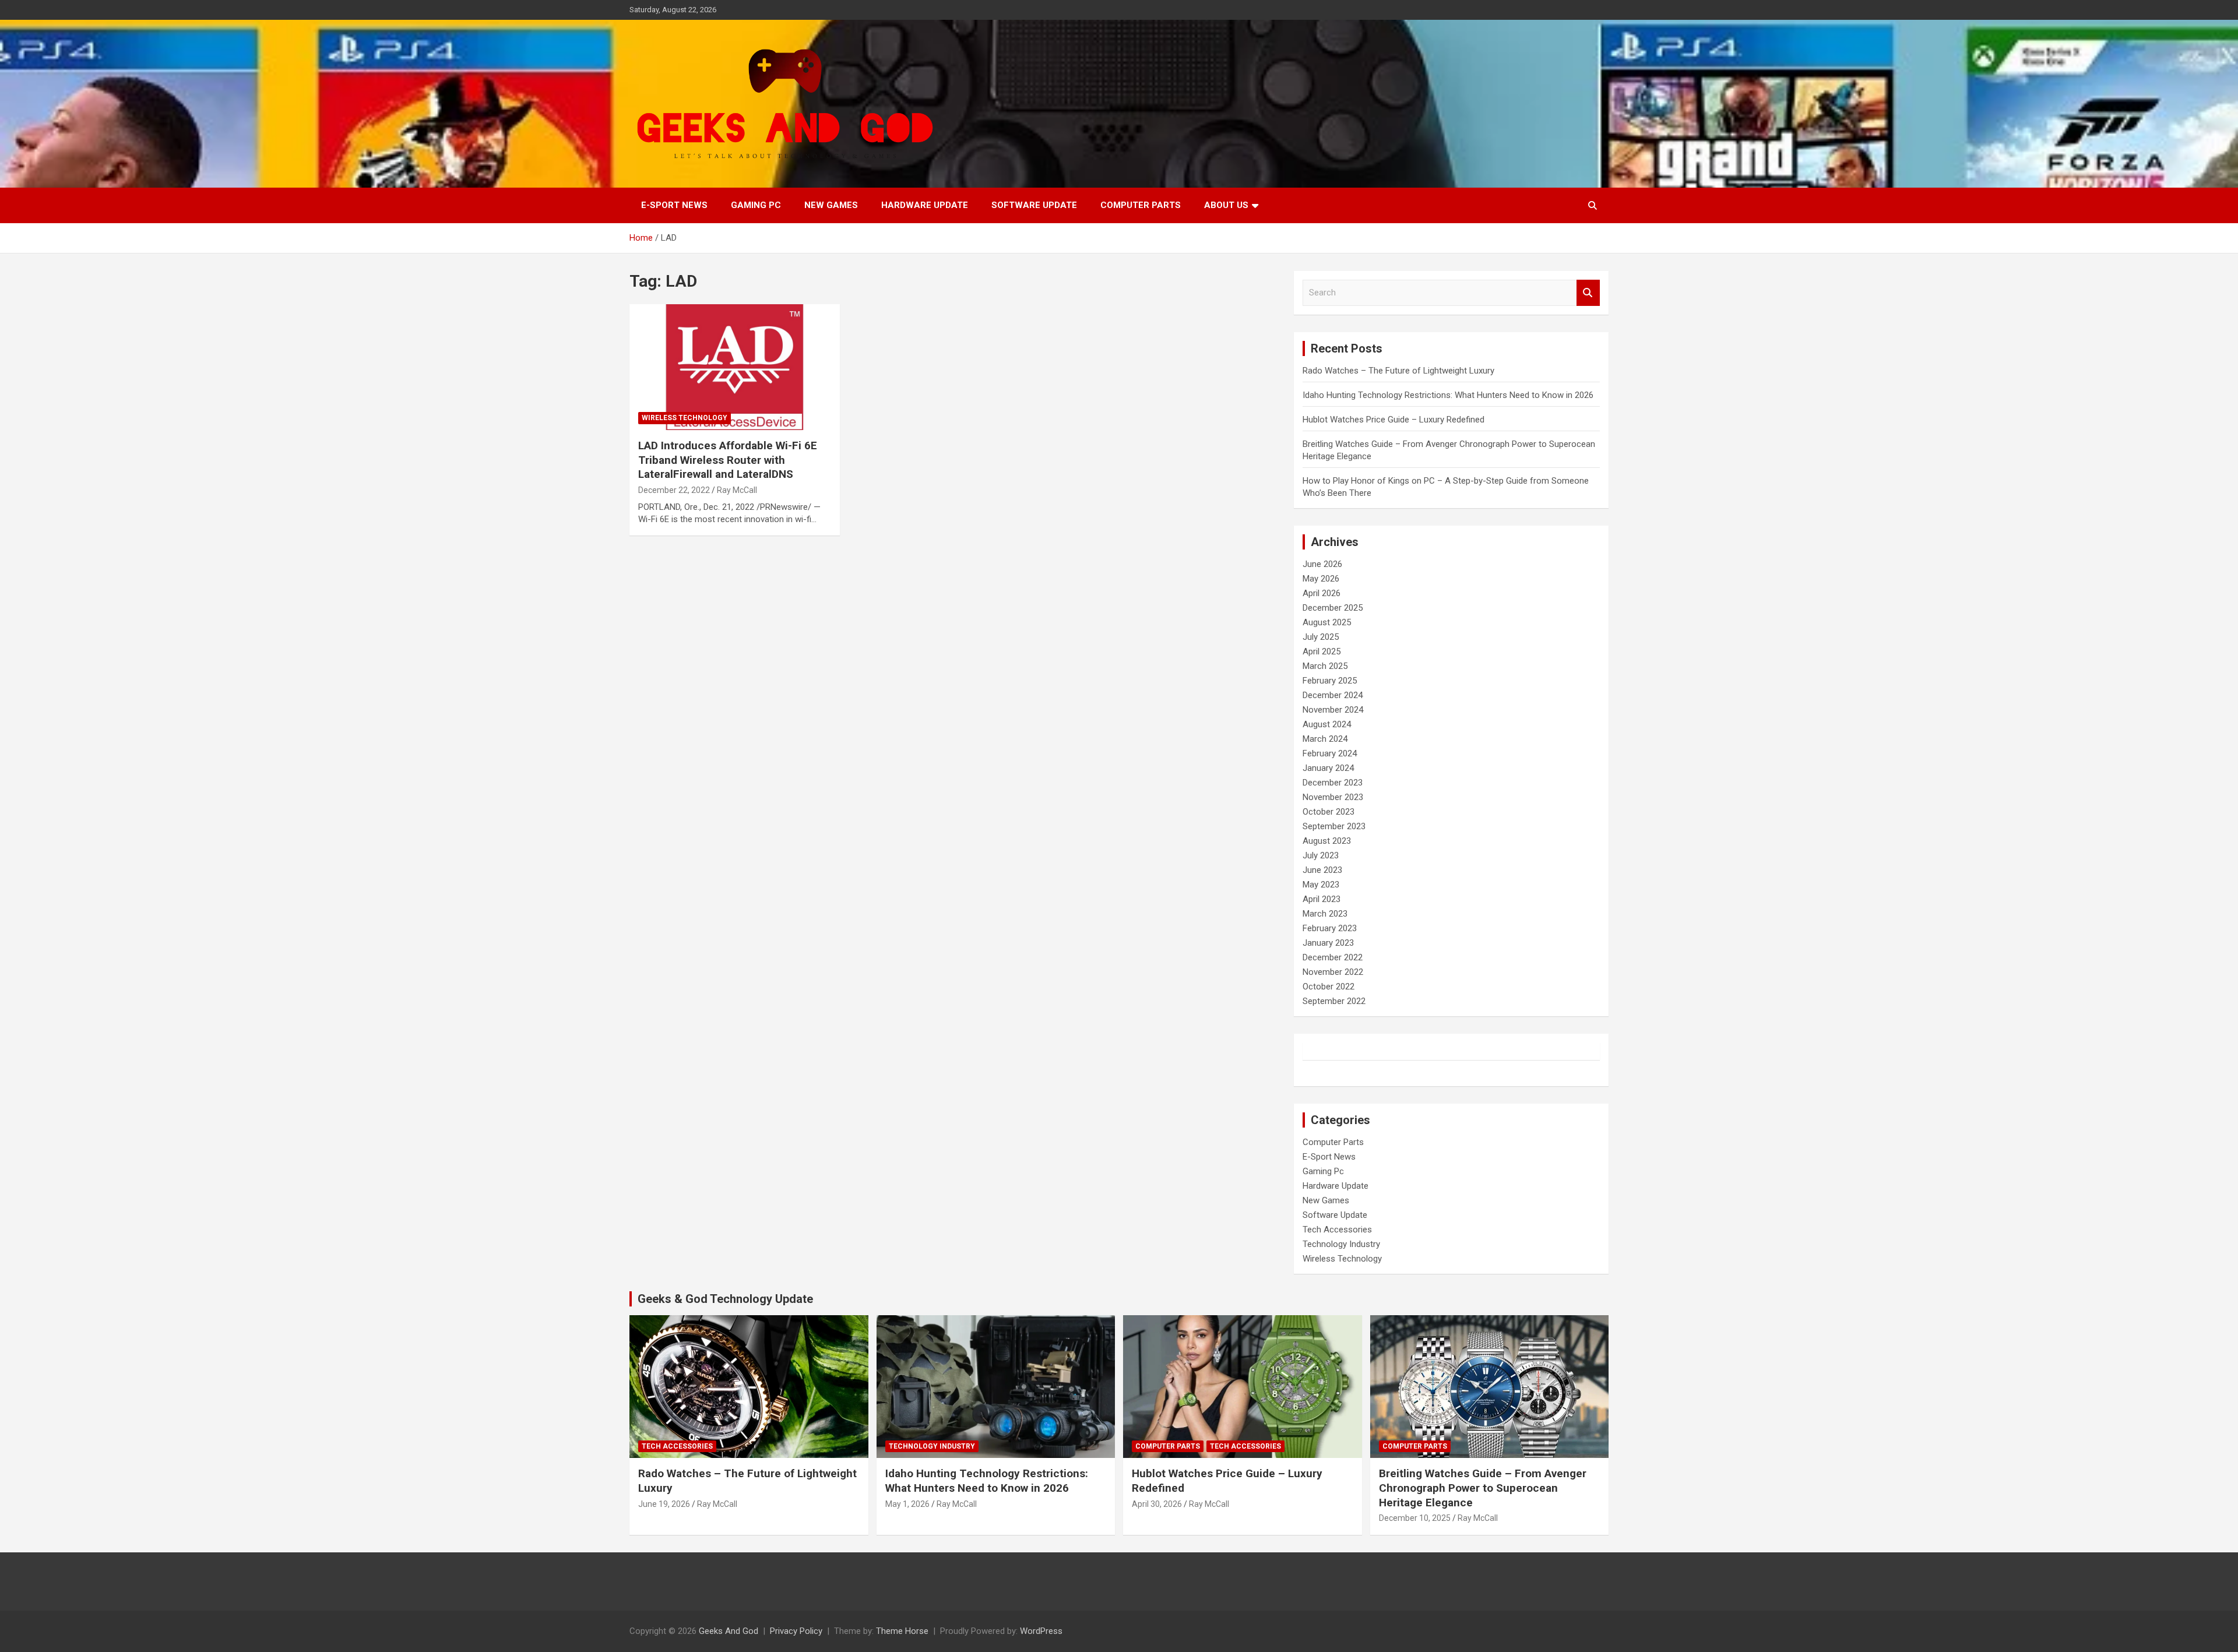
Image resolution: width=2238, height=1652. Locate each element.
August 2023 (1327, 841)
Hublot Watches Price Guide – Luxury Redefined (1395, 420)
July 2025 (1321, 637)
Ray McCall (737, 490)
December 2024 (1333, 695)
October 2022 (1329, 987)
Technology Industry (1341, 1244)
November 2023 (1333, 797)
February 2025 (1330, 681)
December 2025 (1333, 608)
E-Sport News (674, 205)
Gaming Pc (756, 205)
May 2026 (1321, 579)
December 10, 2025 (1415, 1518)
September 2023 (1334, 826)
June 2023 (1322, 870)
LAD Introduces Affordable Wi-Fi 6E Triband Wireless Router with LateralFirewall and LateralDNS (728, 460)
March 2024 (1325, 739)
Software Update (1034, 205)
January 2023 (1328, 943)
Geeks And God (729, 1631)
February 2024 (1330, 753)
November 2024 (1333, 710)
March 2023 (1325, 914)
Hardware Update (925, 205)
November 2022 (1333, 972)
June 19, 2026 (664, 1504)
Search (1588, 293)
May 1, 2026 (907, 1504)
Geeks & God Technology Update (725, 1299)
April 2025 (1322, 651)
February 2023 (1330, 928)
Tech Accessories (1337, 1230)
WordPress (1041, 1631)
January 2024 (1328, 768)
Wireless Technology (685, 418)
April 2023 (1322, 899)
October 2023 (1329, 812)
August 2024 (1327, 724)
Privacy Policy (796, 1631)
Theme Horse (902, 1631)
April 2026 (1322, 593)
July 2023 (1321, 855)
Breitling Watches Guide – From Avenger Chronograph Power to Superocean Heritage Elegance (1483, 1488)
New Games (831, 205)
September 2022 (1334, 1001)
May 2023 (1321, 885)
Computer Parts (1141, 205)
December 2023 (1333, 783)
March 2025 (1325, 666)
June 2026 (1322, 564)
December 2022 (1333, 957)
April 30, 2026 (1157, 1504)
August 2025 (1327, 622)
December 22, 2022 (674, 490)
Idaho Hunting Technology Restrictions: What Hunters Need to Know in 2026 (1448, 395)
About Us (1226, 205)
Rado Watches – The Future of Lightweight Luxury (1398, 371)
